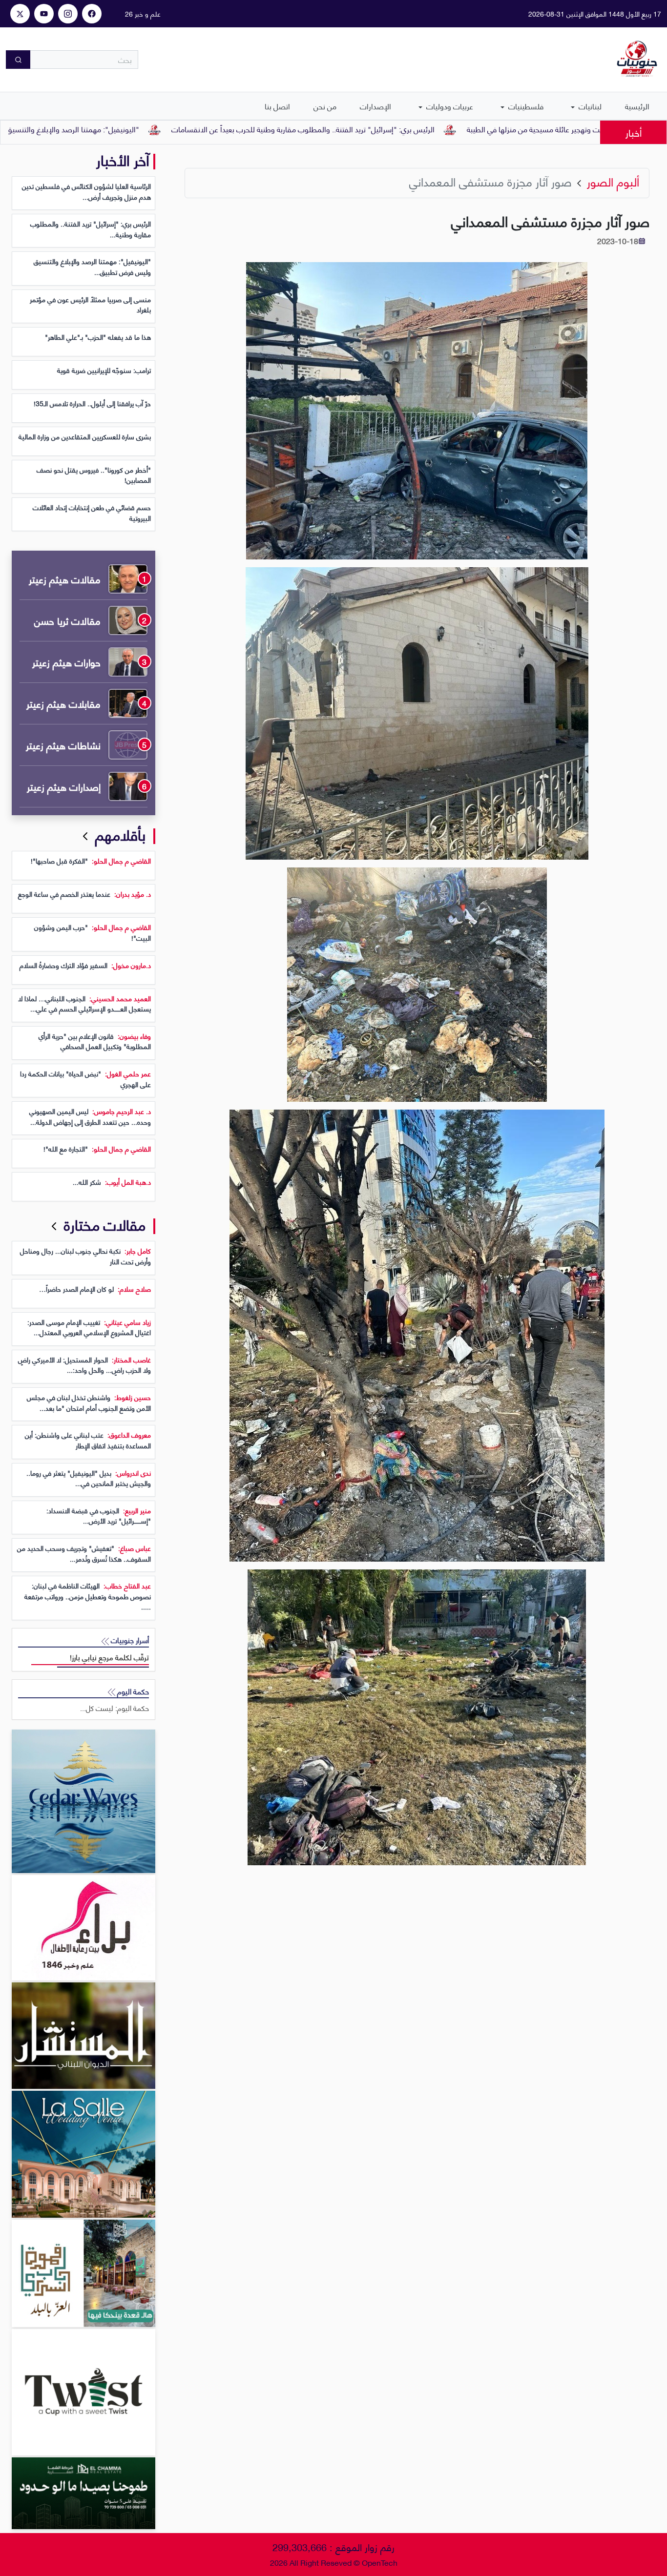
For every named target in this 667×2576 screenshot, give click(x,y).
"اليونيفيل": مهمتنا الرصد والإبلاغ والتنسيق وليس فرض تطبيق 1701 (135, 129)
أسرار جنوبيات (129, 1640)
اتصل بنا (277, 106)
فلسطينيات (525, 106)
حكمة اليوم (132, 1691)
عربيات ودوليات (449, 106)
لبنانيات (589, 106)
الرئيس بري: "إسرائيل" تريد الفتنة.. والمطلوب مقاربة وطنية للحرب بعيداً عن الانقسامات (405, 129)
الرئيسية (637, 106)
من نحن (325, 106)
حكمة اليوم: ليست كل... (115, 1708)
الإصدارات (375, 106)
